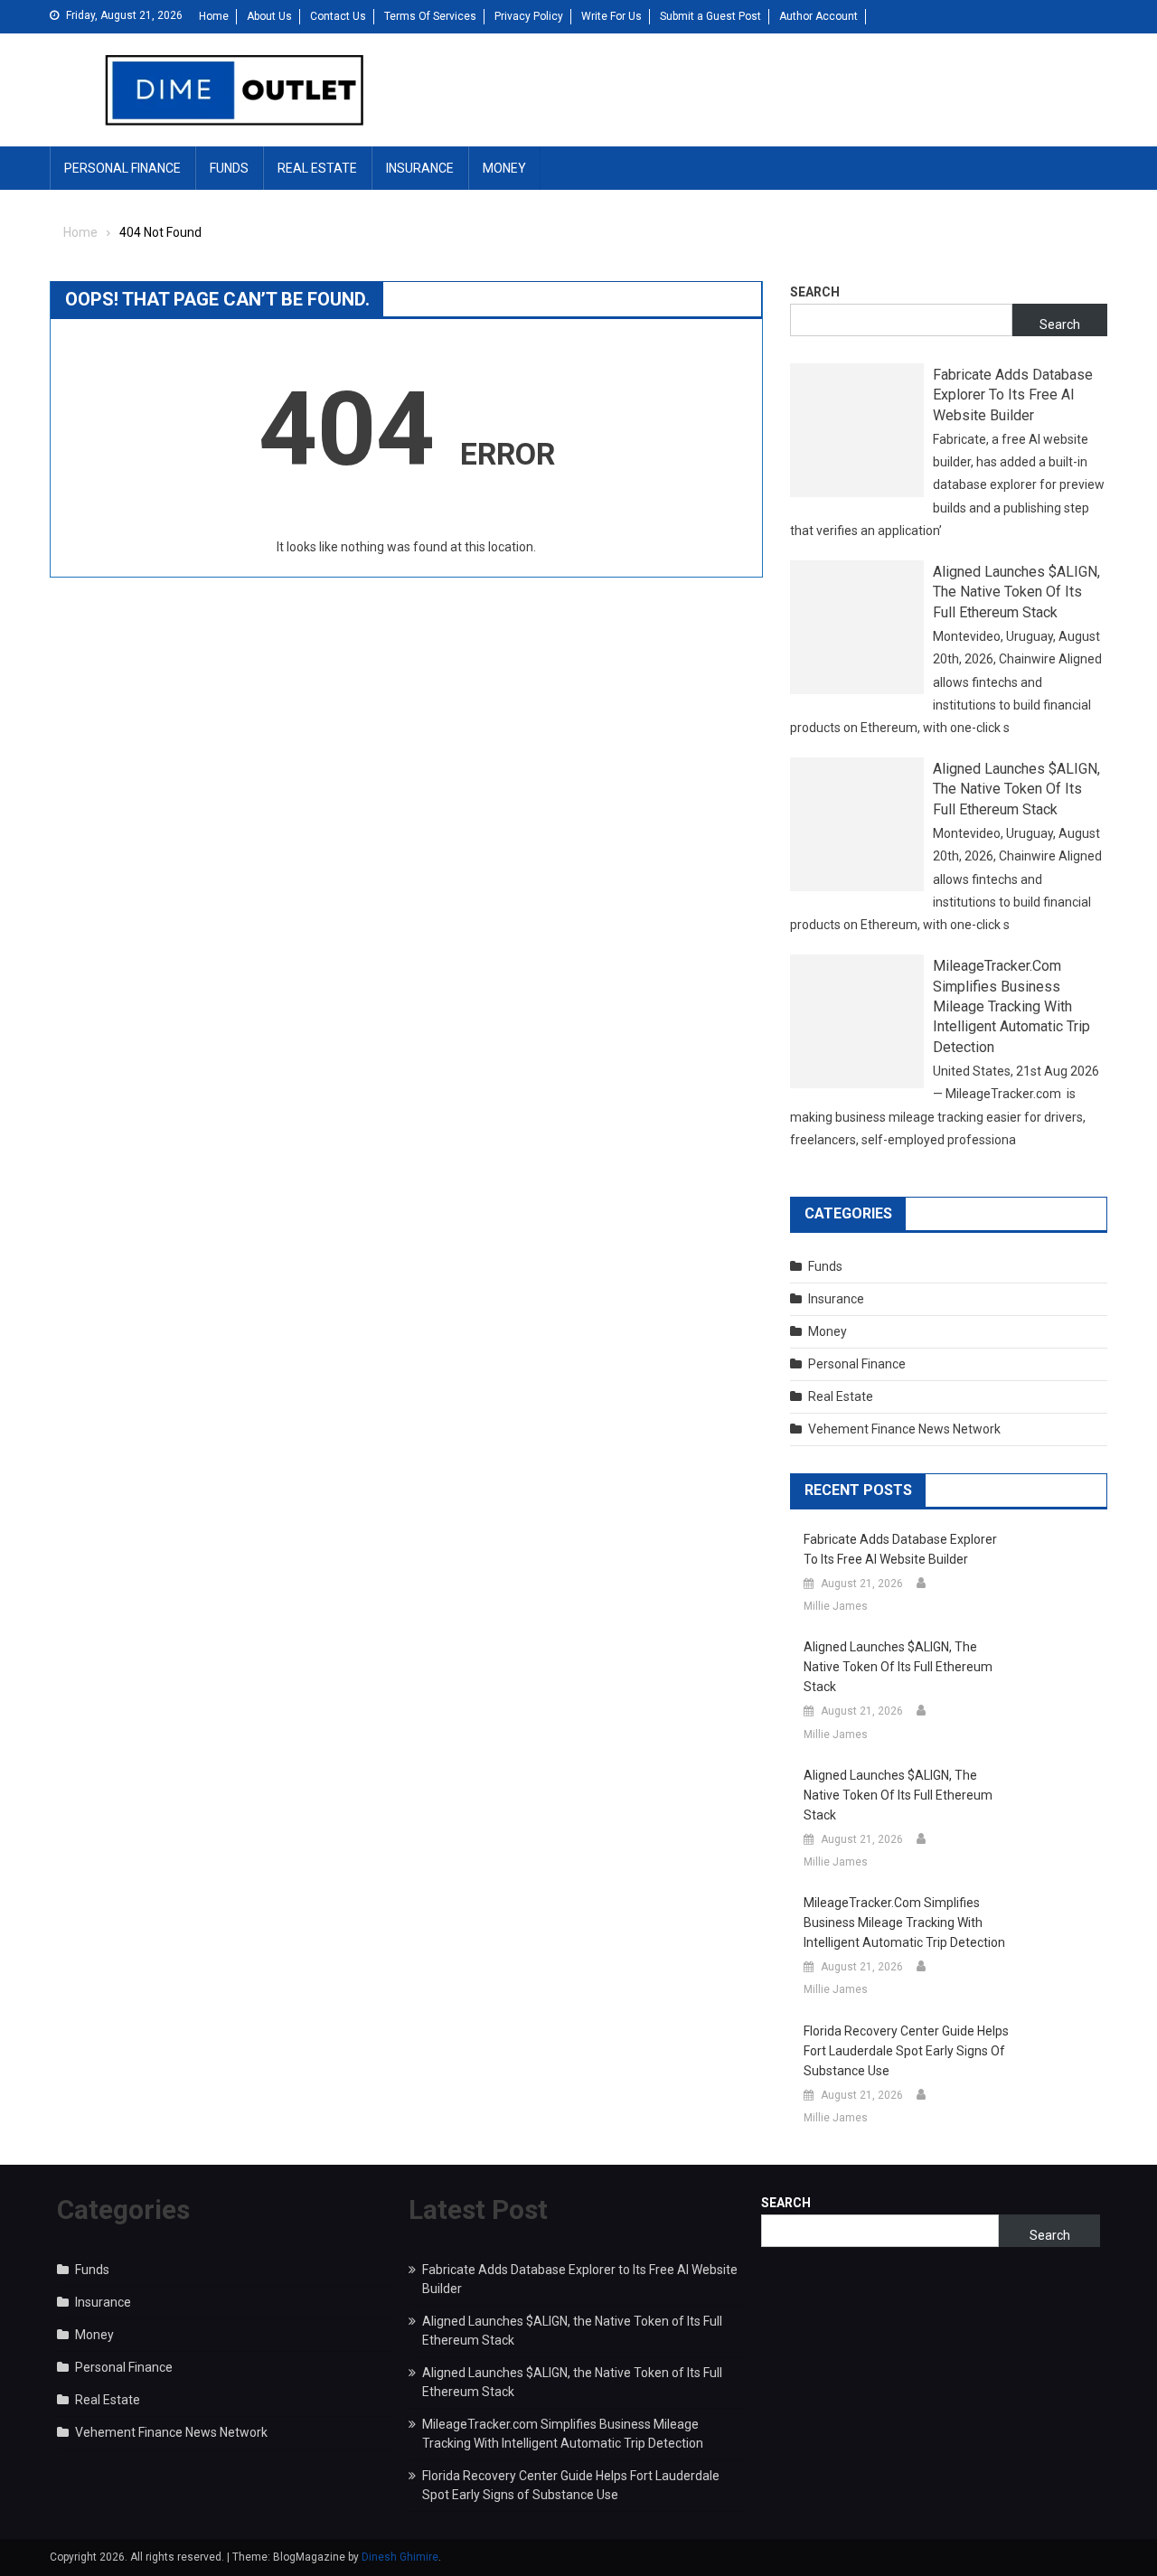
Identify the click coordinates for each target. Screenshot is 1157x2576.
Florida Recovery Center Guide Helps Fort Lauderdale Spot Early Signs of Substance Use (906, 2051)
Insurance (420, 168)
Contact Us (338, 16)
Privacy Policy (529, 16)
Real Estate (317, 168)
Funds (229, 168)
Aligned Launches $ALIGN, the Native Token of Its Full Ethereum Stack (1016, 592)
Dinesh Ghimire (400, 2557)
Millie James (836, 1606)
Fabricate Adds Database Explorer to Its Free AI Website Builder (1013, 395)
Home (214, 16)
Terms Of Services (430, 16)
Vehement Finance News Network (904, 1429)
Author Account (818, 16)
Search (815, 292)
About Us (269, 16)
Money (504, 168)
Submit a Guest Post (710, 16)
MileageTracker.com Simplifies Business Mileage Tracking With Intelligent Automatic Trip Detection (1011, 1006)
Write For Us (611, 16)
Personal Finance (122, 168)
